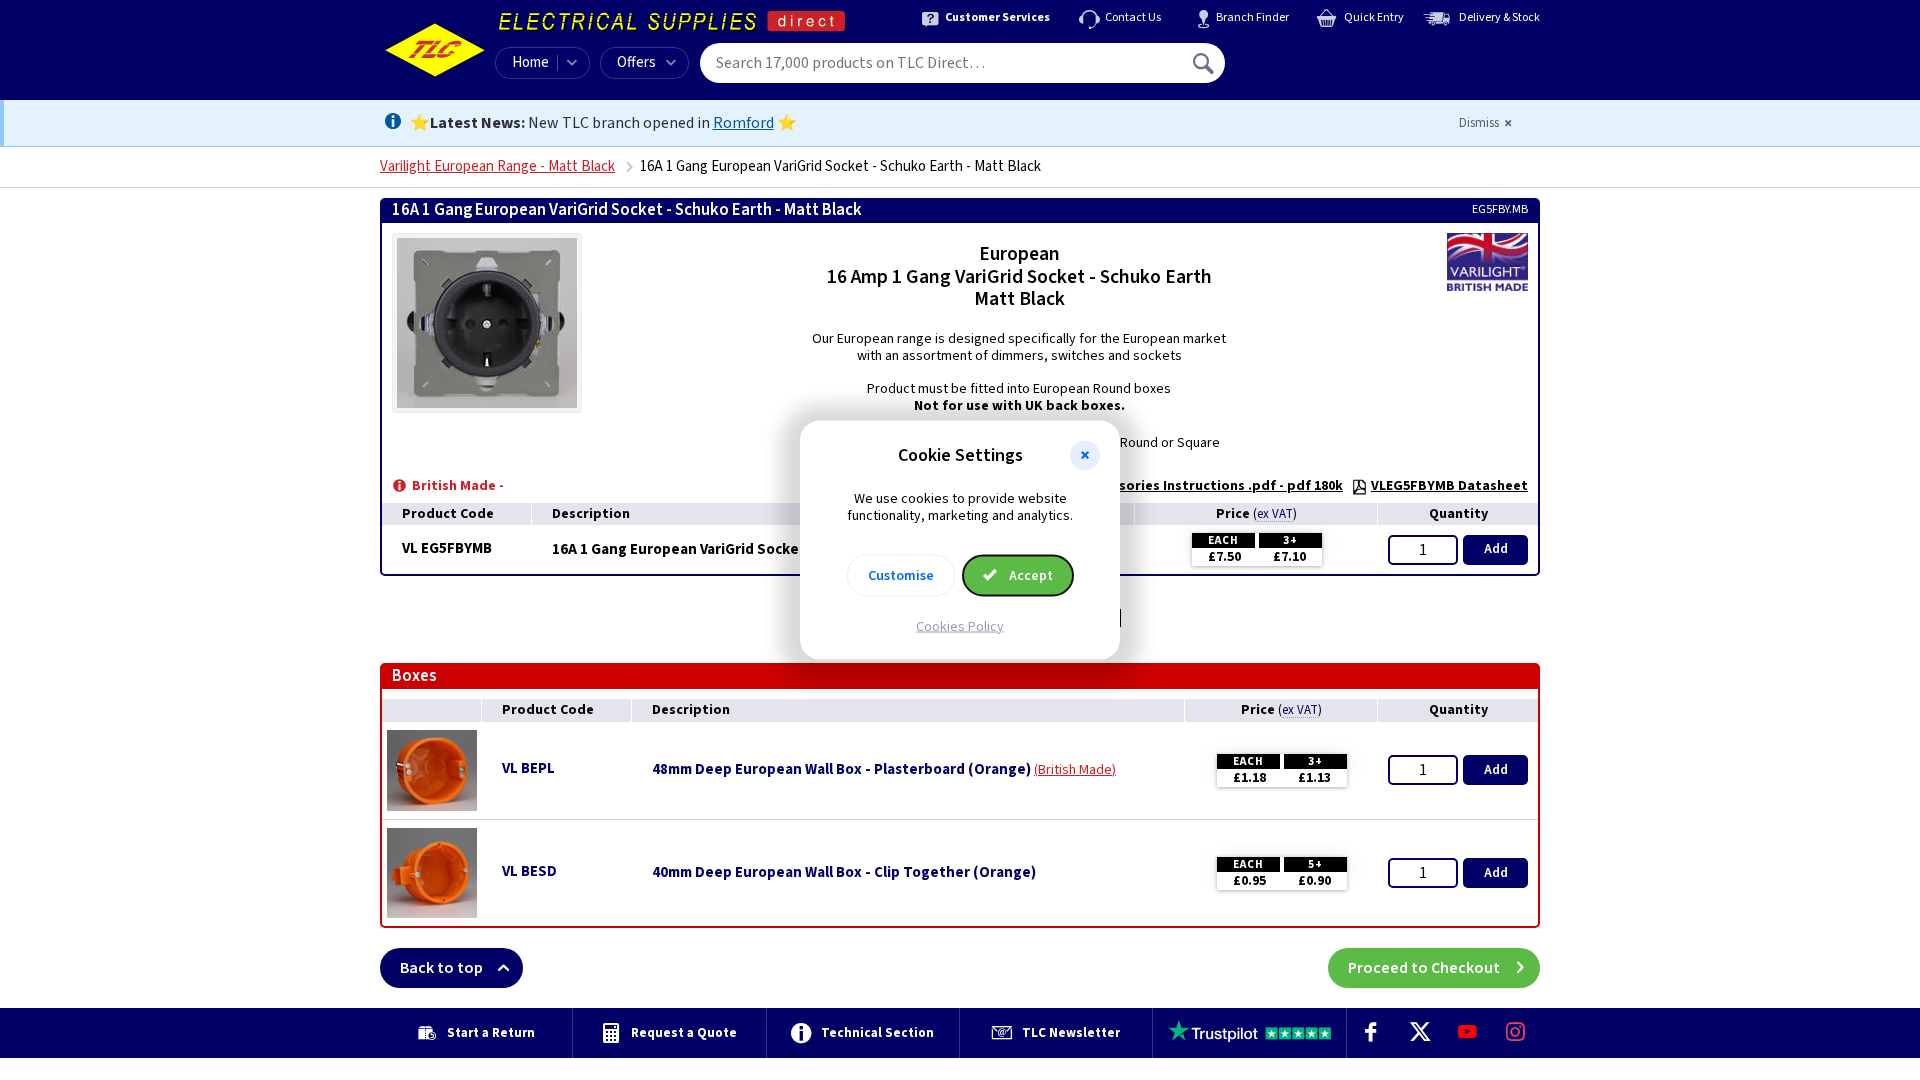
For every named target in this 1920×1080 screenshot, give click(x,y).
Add (1496, 549)
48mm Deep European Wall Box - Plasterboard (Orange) (841, 770)
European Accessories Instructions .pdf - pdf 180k (1179, 486)
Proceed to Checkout (1424, 968)
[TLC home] (435, 50)
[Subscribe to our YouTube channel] (1467, 1033)
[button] (1085, 456)
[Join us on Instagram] (1516, 1033)
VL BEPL (528, 768)
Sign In (1331, 56)
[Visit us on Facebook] (1371, 1033)
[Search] (1205, 63)
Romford (743, 123)
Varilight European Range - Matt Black (497, 166)
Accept (1029, 575)
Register (1316, 70)
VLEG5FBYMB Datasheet (1449, 486)
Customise (901, 575)
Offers (636, 62)
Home (530, 62)
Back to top (441, 968)
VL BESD (529, 871)
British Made (1075, 770)
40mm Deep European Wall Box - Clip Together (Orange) (844, 873)
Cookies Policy (960, 626)
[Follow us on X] (1419, 1033)
